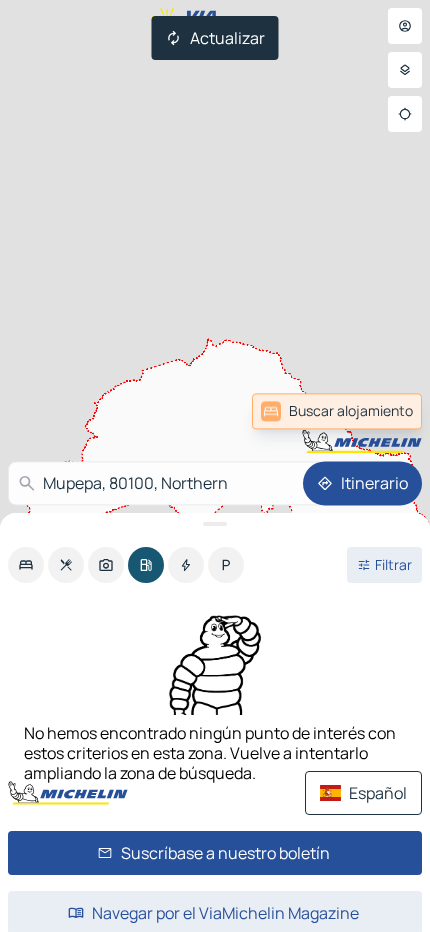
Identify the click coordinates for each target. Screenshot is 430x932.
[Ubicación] (405, 114)
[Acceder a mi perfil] (405, 26)
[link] (374, 411)
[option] (26, 565)
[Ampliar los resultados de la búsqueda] (215, 524)
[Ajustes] (405, 70)
